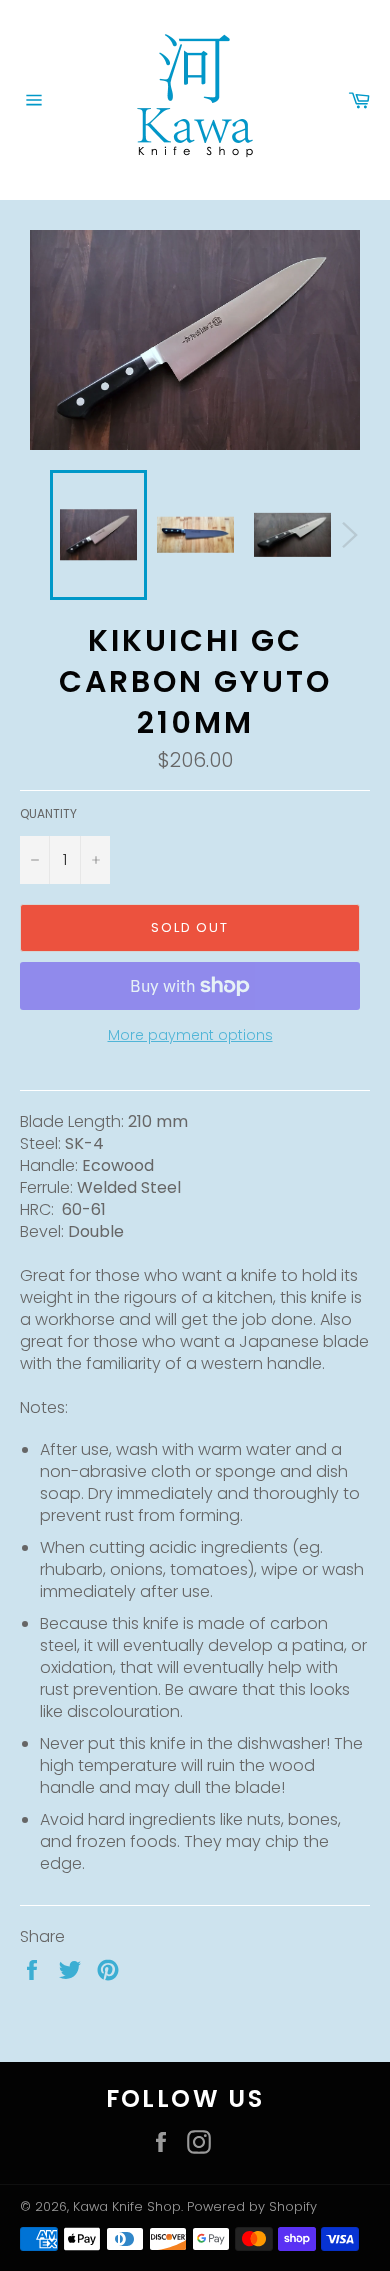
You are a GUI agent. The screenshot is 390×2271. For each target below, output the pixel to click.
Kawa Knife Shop (127, 2206)
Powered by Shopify (252, 2206)
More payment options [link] (190, 1035)
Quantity (48, 814)
